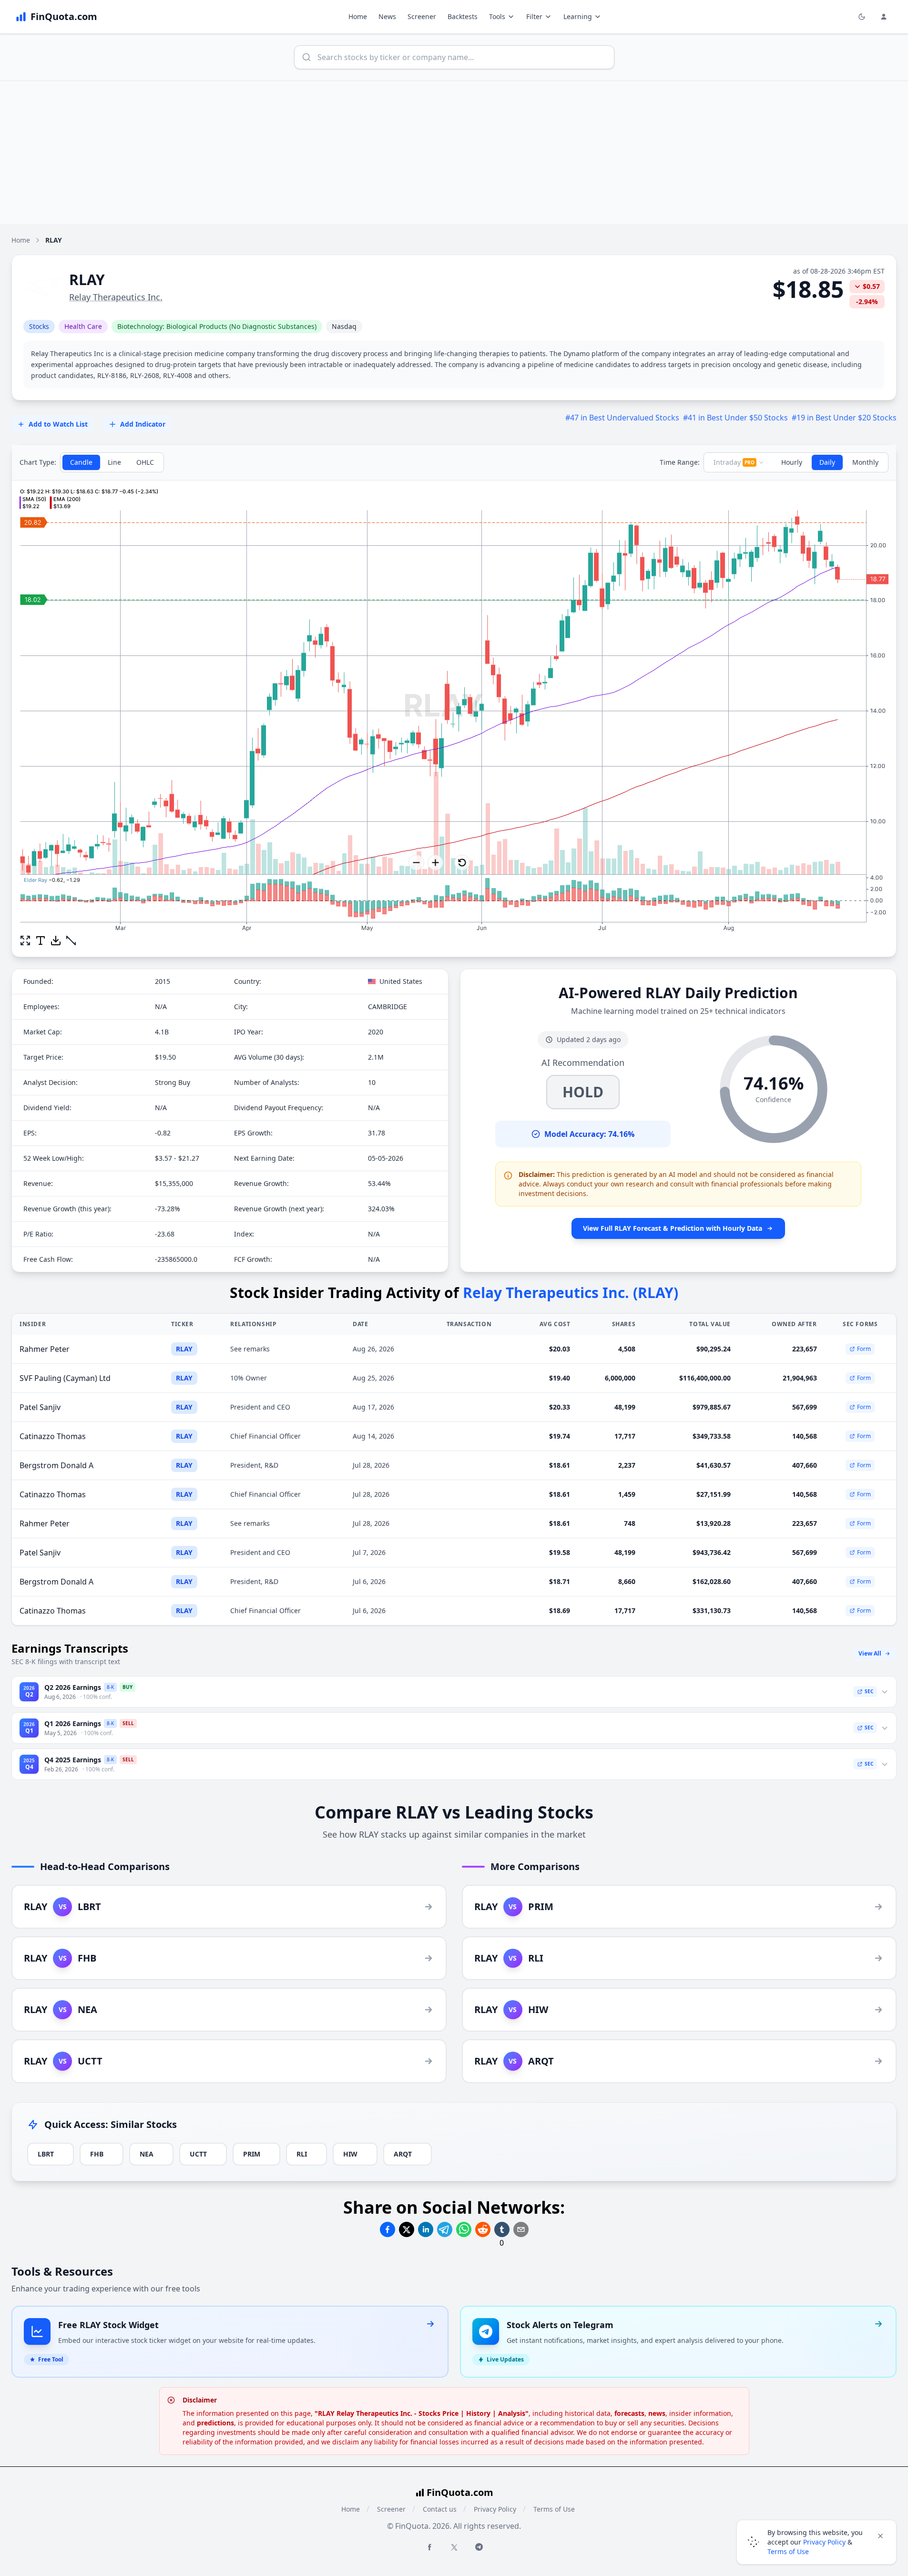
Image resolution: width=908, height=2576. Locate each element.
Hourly (792, 462)
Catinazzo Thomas (53, 1436)
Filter (534, 16)
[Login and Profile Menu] (884, 17)
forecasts (629, 2413)
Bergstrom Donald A (56, 1465)
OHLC (145, 462)
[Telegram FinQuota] (479, 2547)
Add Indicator (143, 424)
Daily (827, 462)
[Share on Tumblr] (502, 2229)
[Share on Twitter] (407, 2229)
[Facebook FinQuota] (429, 2547)
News (387, 16)
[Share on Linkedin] (426, 2229)
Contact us (440, 2509)
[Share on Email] (521, 2229)
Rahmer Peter (45, 1349)
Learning (578, 16)
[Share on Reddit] (483, 2229)
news (657, 2413)
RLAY (184, 1349)
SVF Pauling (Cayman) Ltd (65, 1378)
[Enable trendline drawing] (71, 940)
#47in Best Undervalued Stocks (622, 418)
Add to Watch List (58, 424)
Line (114, 462)
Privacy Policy (495, 2509)
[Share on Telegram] (445, 2229)
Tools (497, 16)
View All (870, 1653)
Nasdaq (344, 326)
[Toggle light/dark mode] (862, 17)
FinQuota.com (460, 2492)
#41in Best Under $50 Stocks (735, 418)
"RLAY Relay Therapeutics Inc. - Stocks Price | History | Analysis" (422, 2413)
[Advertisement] (454, 153)
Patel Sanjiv (40, 1407)
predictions (215, 2423)
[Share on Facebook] (388, 2229)
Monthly (865, 462)
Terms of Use (554, 2509)
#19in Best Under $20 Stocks (844, 418)
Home (358, 16)
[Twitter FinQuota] (454, 2547)
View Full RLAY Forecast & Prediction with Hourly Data (673, 1228)
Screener (422, 16)
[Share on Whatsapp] (464, 2229)
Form (864, 1349)
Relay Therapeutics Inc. (116, 297)
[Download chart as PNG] (56, 940)
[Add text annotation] (41, 940)
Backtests (463, 16)
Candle (81, 462)
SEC (869, 1691)
